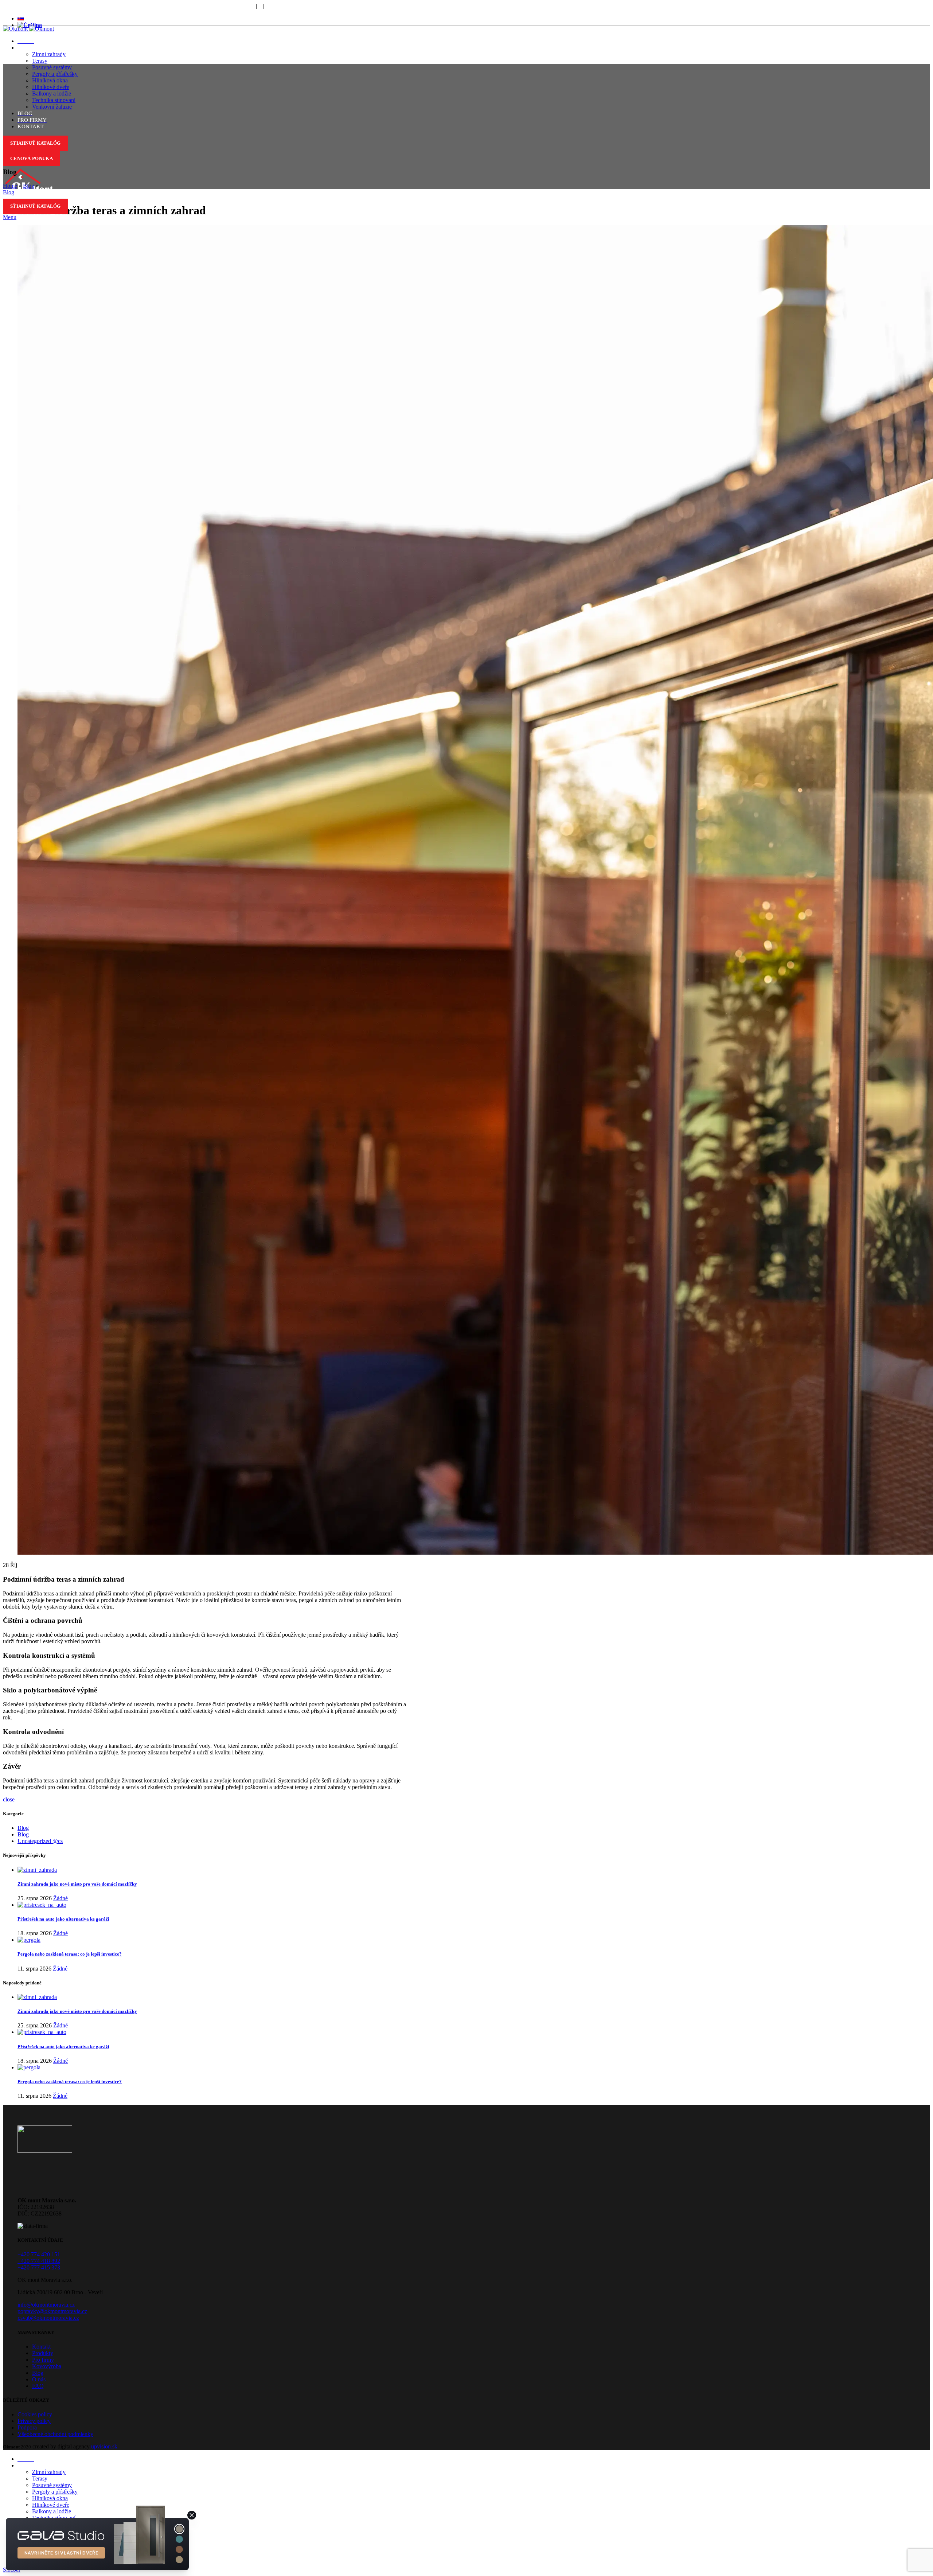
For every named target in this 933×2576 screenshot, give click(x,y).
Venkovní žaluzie (52, 107)
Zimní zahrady (49, 54)
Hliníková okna (50, 80)
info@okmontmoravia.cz (46, 2305)
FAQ (276, 6)
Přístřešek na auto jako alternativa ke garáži (63, 1919)
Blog (29, 186)
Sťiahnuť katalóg (36, 206)
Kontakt (41, 2347)
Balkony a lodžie (52, 93)
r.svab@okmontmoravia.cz (48, 2318)
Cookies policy (35, 2414)
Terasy (40, 61)
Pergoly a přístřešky (55, 74)
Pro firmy (43, 2360)
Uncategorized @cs (40, 1841)
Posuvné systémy (52, 67)
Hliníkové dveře (51, 87)
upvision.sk (104, 2446)
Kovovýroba (47, 2366)
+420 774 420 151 (39, 2254)
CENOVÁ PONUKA (32, 158)
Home (10, 186)
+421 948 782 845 (26, 6)
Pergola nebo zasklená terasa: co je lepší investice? (70, 1954)
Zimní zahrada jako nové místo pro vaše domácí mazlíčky (77, 1884)
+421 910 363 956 (141, 6)
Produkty (43, 2353)
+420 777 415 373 (39, 2267)
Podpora (245, 6)
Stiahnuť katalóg (36, 143)
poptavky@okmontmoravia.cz (52, 2311)
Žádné (60, 1898)
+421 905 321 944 (84, 6)
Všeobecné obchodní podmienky (55, 2434)
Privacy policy (34, 2421)
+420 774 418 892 (39, 2261)
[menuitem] (21, 18)
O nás (39, 2379)
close (9, 1799)
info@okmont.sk (199, 6)
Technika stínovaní (54, 100)
